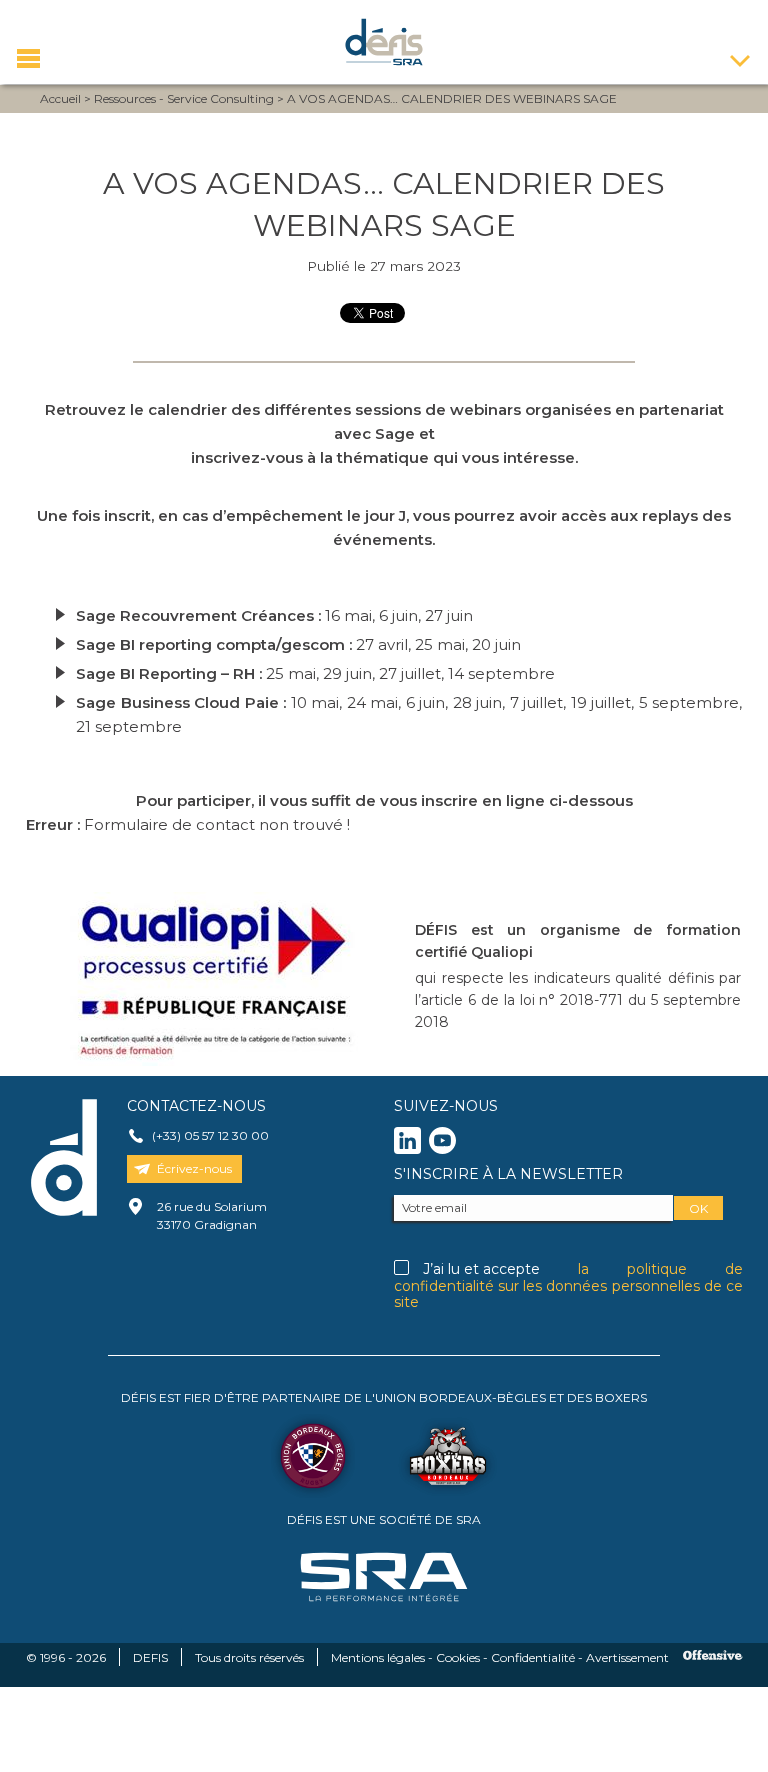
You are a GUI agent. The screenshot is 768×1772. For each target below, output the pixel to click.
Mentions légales (378, 1657)
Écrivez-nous (194, 1168)
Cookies (458, 1657)
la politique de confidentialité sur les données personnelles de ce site (568, 1285)
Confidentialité (533, 1657)
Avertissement (627, 1657)
